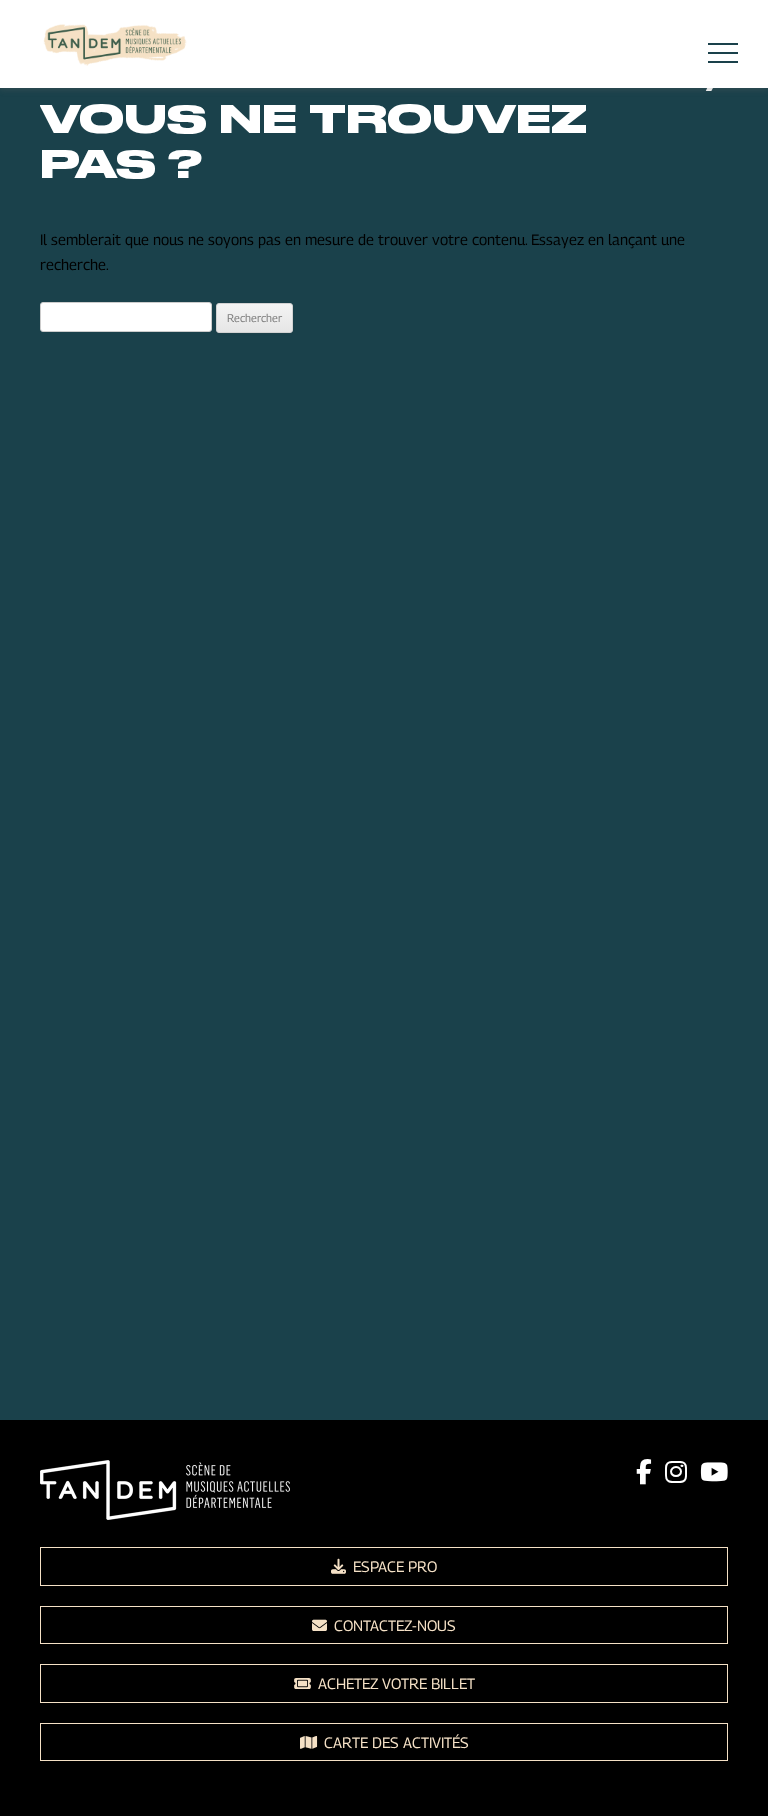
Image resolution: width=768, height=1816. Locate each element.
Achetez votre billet (394, 1683)
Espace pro (393, 1566)
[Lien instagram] (676, 1472)
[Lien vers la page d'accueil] (115, 47)
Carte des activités (394, 1742)
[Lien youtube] (714, 1472)
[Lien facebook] (644, 1472)
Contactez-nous (393, 1625)
